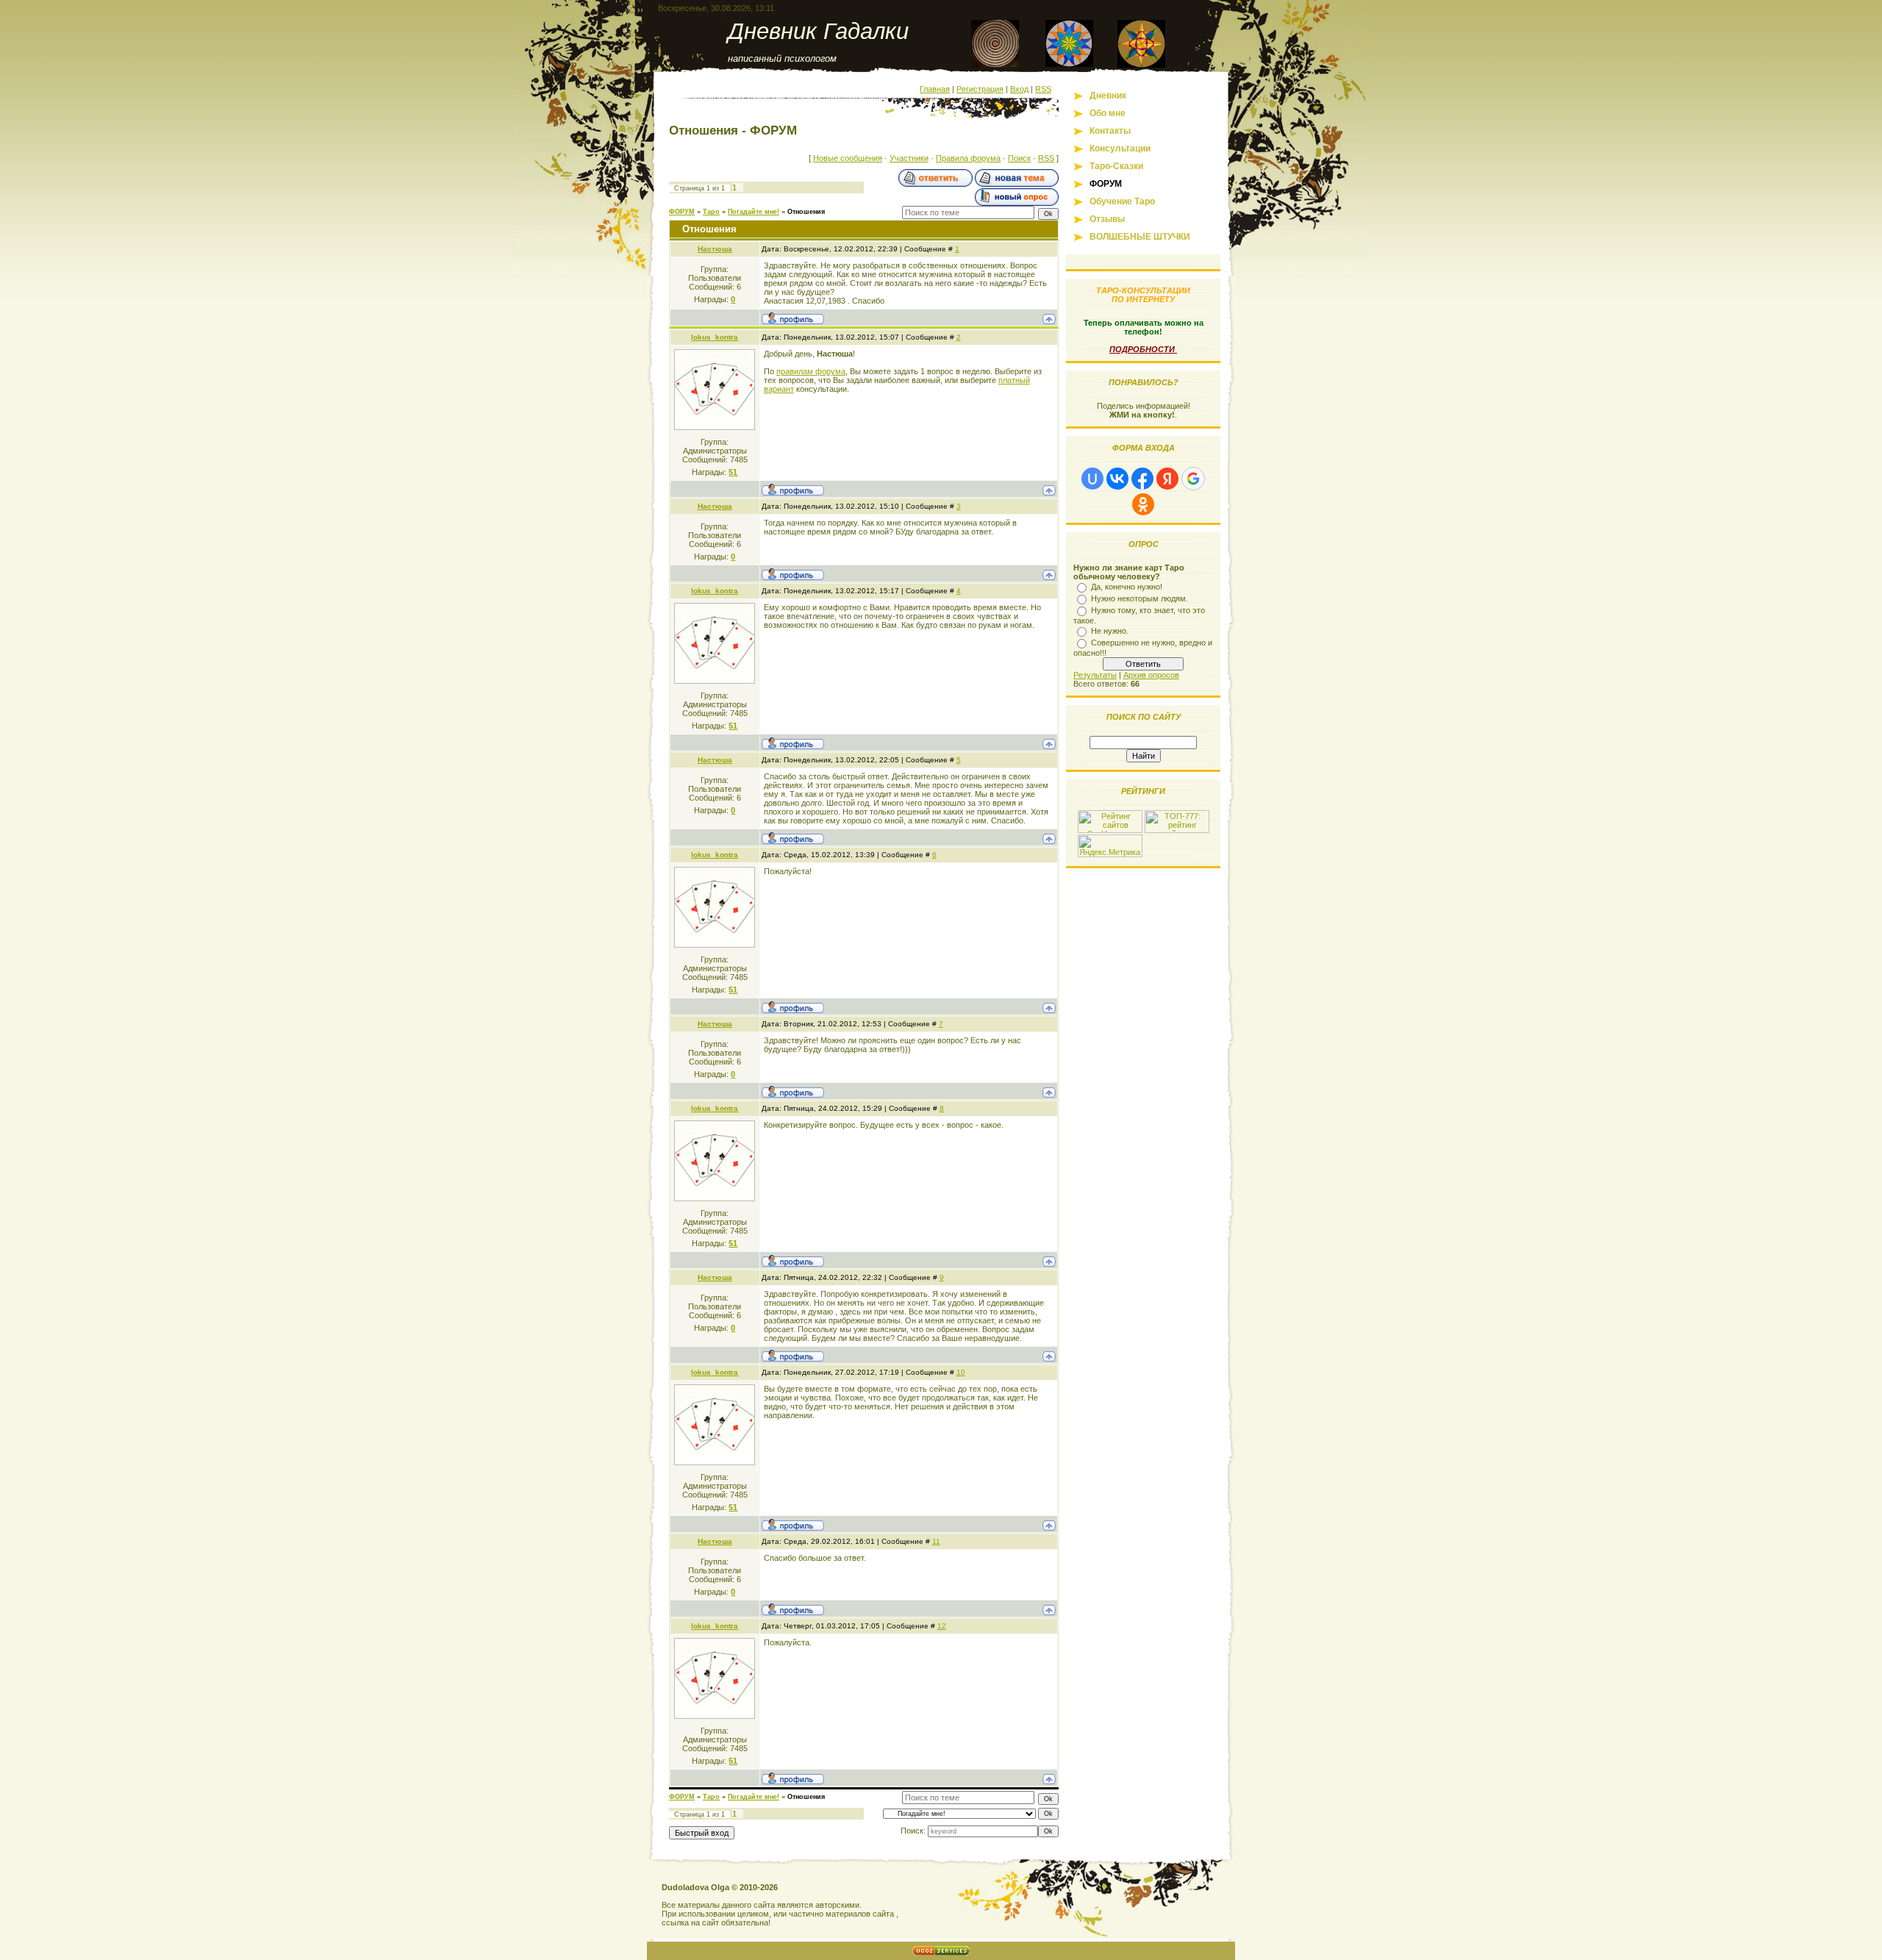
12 (942, 1626)
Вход (1019, 89)
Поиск (1019, 158)
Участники (909, 158)
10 (961, 1372)
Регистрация (980, 89)
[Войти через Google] (1193, 479)
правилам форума (811, 371)
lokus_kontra (715, 337)
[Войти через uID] (1092, 479)
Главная (935, 89)
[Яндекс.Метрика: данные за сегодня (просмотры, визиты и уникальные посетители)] (1110, 846)
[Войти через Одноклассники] (1143, 504)
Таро (711, 212)
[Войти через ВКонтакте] (1117, 479)
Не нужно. (1110, 631)
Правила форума (968, 158)
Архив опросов (1151, 675)
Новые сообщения (848, 158)
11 (936, 1541)
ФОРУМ (682, 212)
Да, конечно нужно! (1127, 587)
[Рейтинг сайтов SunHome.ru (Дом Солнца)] (1110, 830)
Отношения (806, 212)
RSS (1043, 89)
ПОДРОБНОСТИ (1143, 349)
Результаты (1095, 675)
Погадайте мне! (754, 212)
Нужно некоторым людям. (1139, 598)
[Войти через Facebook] (1142, 479)
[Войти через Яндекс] (1167, 479)
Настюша (715, 249)
